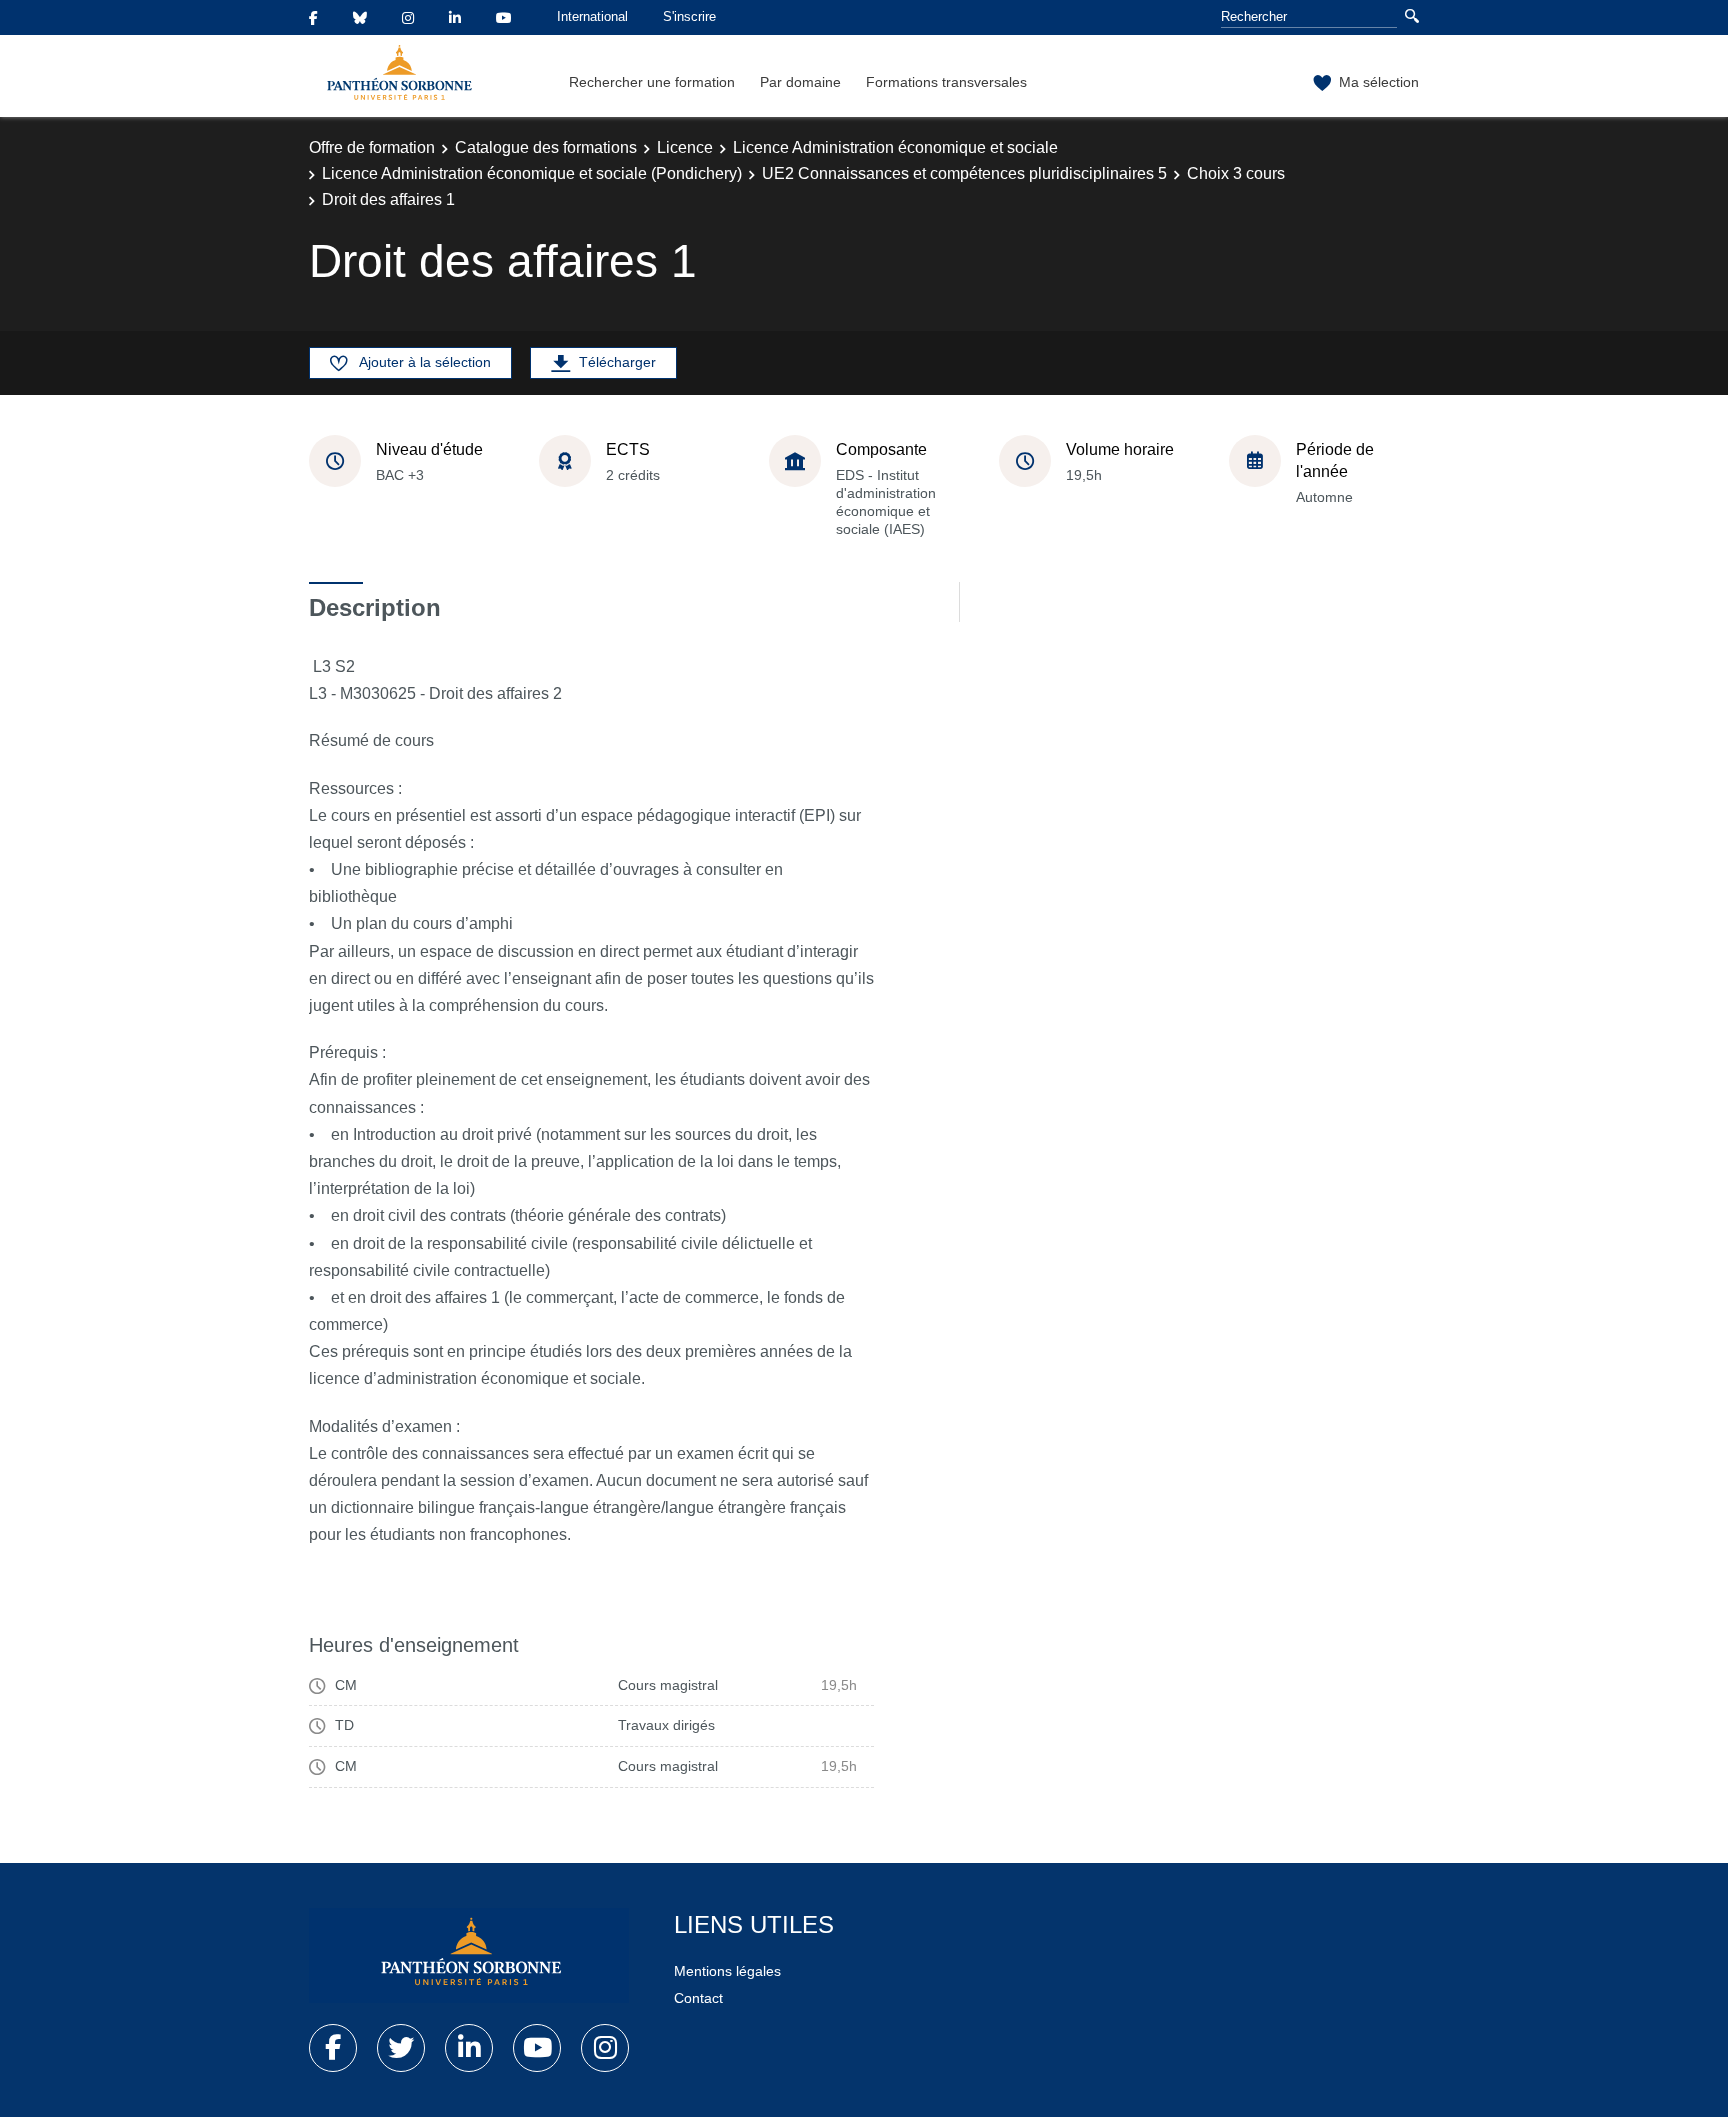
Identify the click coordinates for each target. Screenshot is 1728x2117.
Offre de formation (372, 147)
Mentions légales (727, 1971)
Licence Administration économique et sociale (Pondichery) (532, 173)
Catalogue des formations (546, 147)
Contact (698, 1998)
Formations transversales (946, 82)
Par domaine (800, 82)
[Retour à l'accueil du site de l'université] (469, 1956)
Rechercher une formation (652, 82)
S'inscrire (689, 16)
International (592, 16)
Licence (685, 147)
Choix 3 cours (1236, 173)
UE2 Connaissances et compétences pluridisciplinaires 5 (964, 173)
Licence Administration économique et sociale (895, 147)
